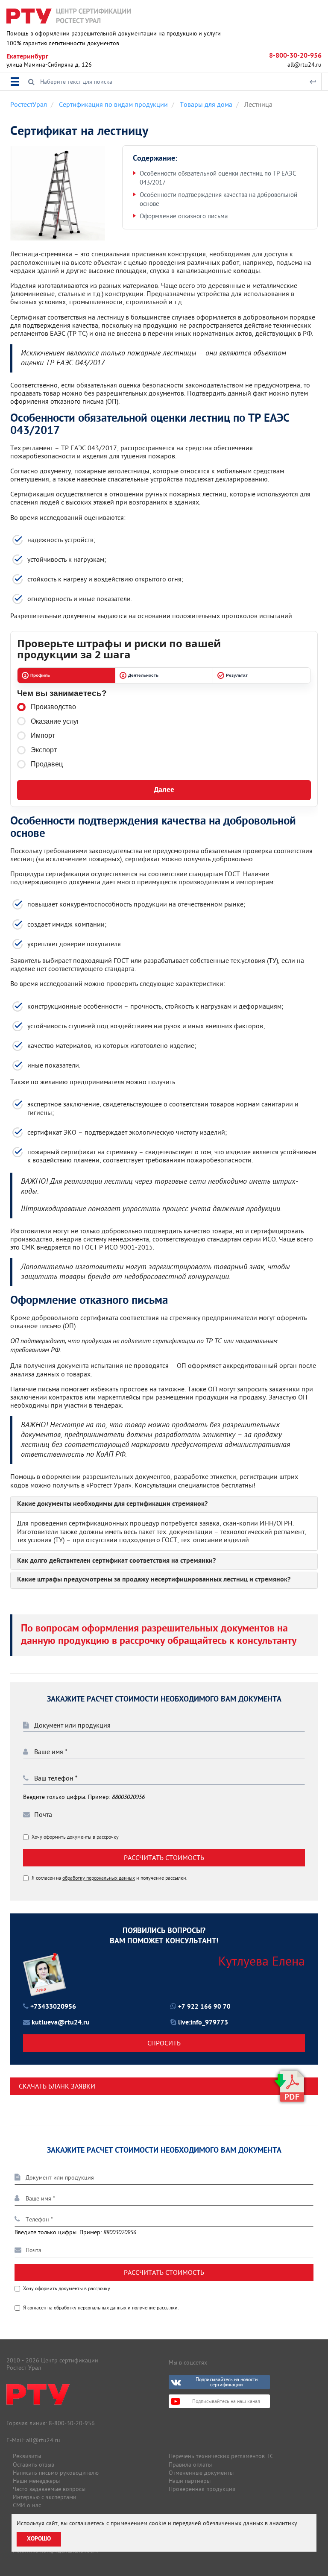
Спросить (164, 2043)
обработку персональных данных (99, 1878)
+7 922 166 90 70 (204, 2007)
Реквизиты (27, 2456)
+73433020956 (53, 2007)
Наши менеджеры (36, 2481)
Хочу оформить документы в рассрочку (75, 1837)
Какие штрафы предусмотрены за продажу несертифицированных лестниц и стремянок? (154, 1580)
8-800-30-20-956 (295, 56)
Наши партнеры (190, 2481)
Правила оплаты (190, 2465)
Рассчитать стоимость (164, 1857)
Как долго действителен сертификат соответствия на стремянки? (116, 1561)
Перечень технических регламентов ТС (221, 2456)
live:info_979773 (203, 2023)
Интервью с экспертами (45, 2497)
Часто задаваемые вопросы (49, 2489)
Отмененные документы (201, 2473)
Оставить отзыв (34, 2465)
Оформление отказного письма (184, 216)
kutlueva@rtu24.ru (61, 2023)
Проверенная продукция (202, 2489)
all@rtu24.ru (305, 65)
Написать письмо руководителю (56, 2473)
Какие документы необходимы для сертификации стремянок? (112, 1505)
